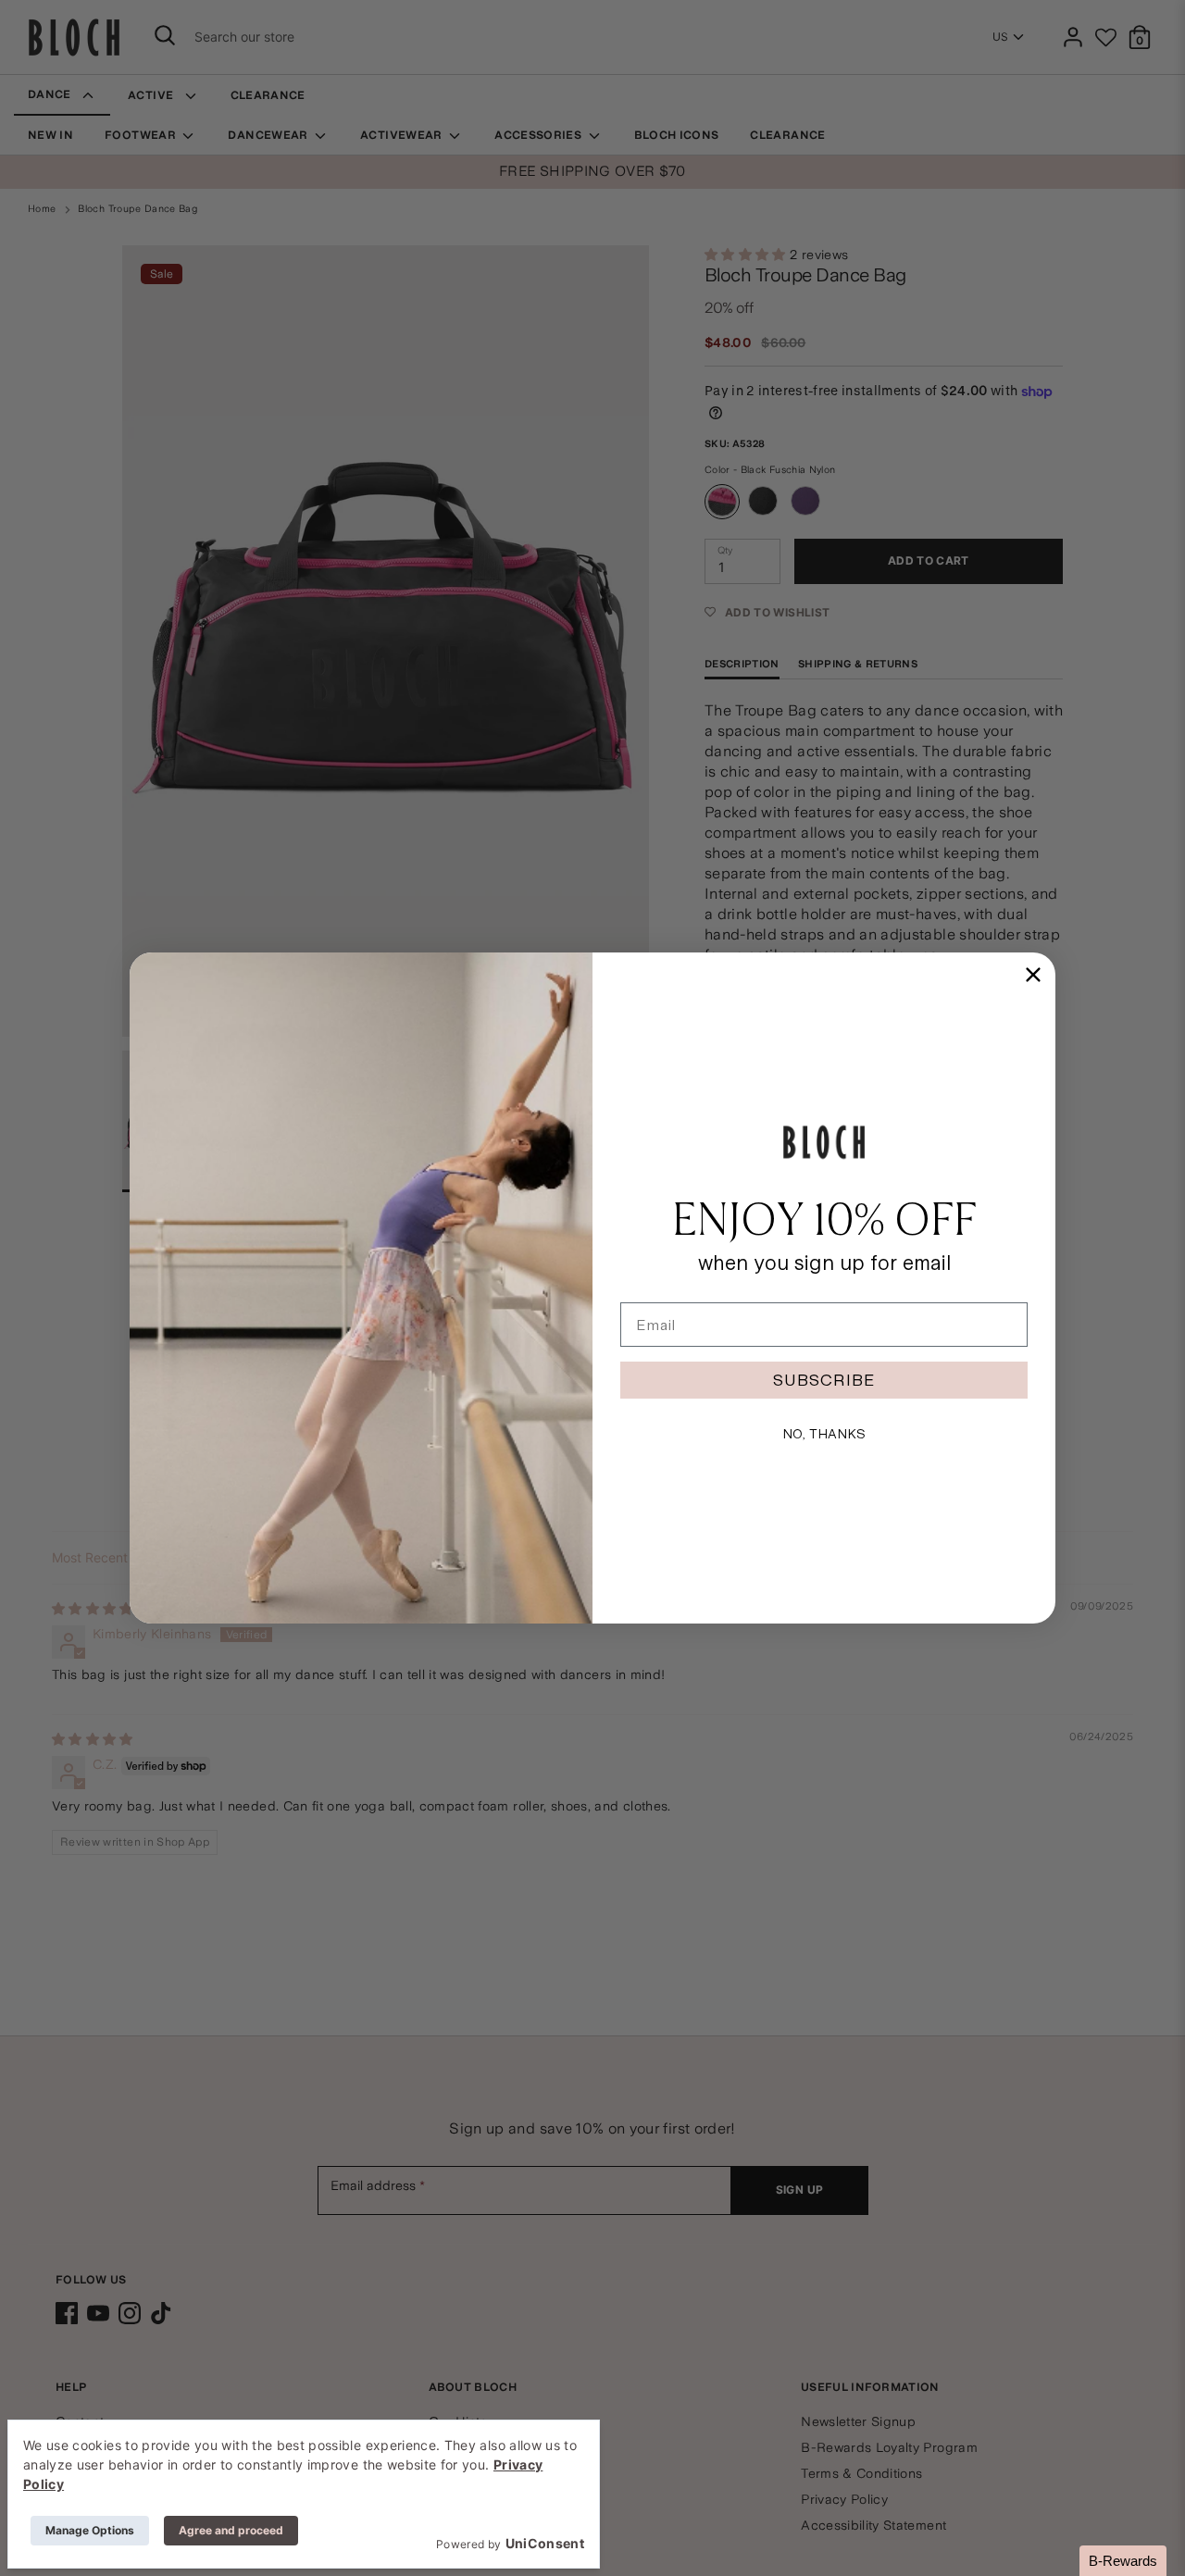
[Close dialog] (1033, 975)
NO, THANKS (824, 1434)
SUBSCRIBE (824, 1380)
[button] (1123, 2561)
